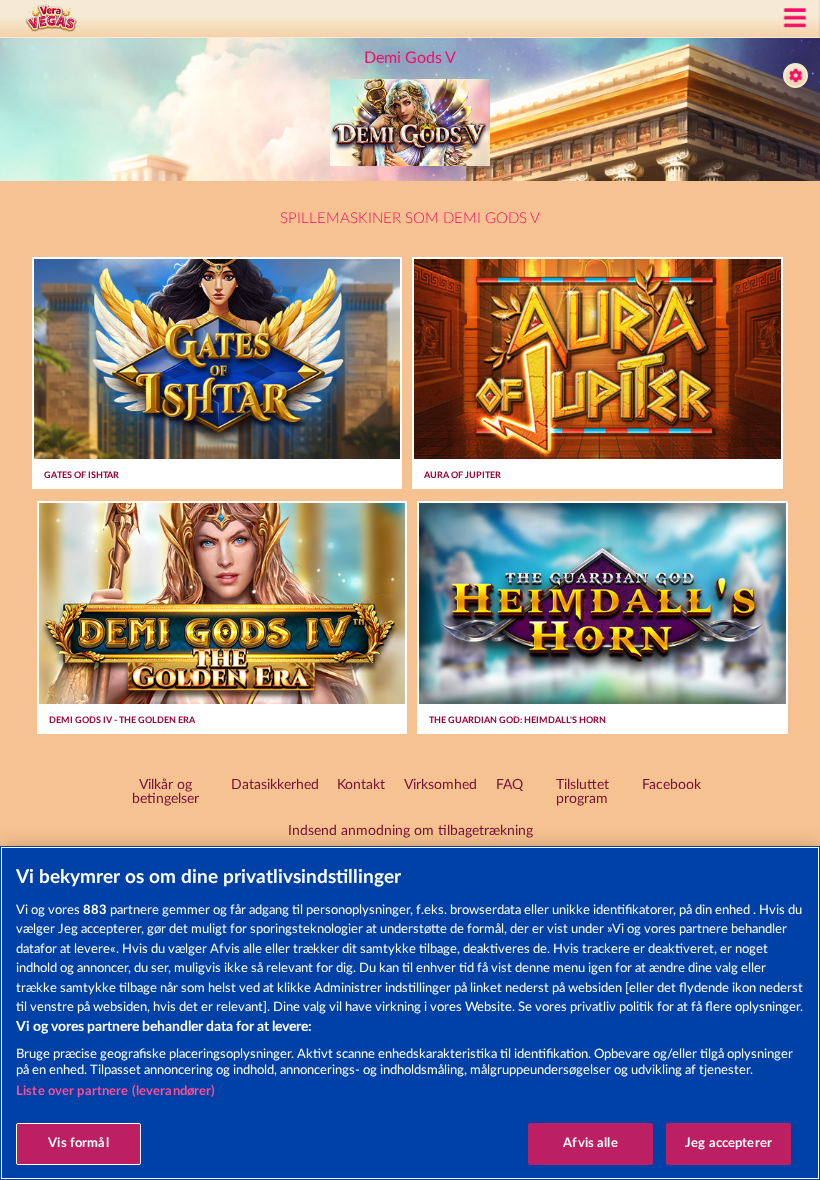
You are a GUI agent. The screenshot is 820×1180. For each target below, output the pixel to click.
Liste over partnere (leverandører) (115, 1091)
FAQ (509, 785)
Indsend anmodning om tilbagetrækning (410, 831)
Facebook (671, 785)
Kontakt (361, 785)
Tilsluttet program (582, 792)
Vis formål (78, 1143)
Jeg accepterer (728, 1143)
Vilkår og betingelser (165, 792)
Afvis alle (590, 1143)
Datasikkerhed (275, 785)
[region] (410, 1013)
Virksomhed (440, 785)
